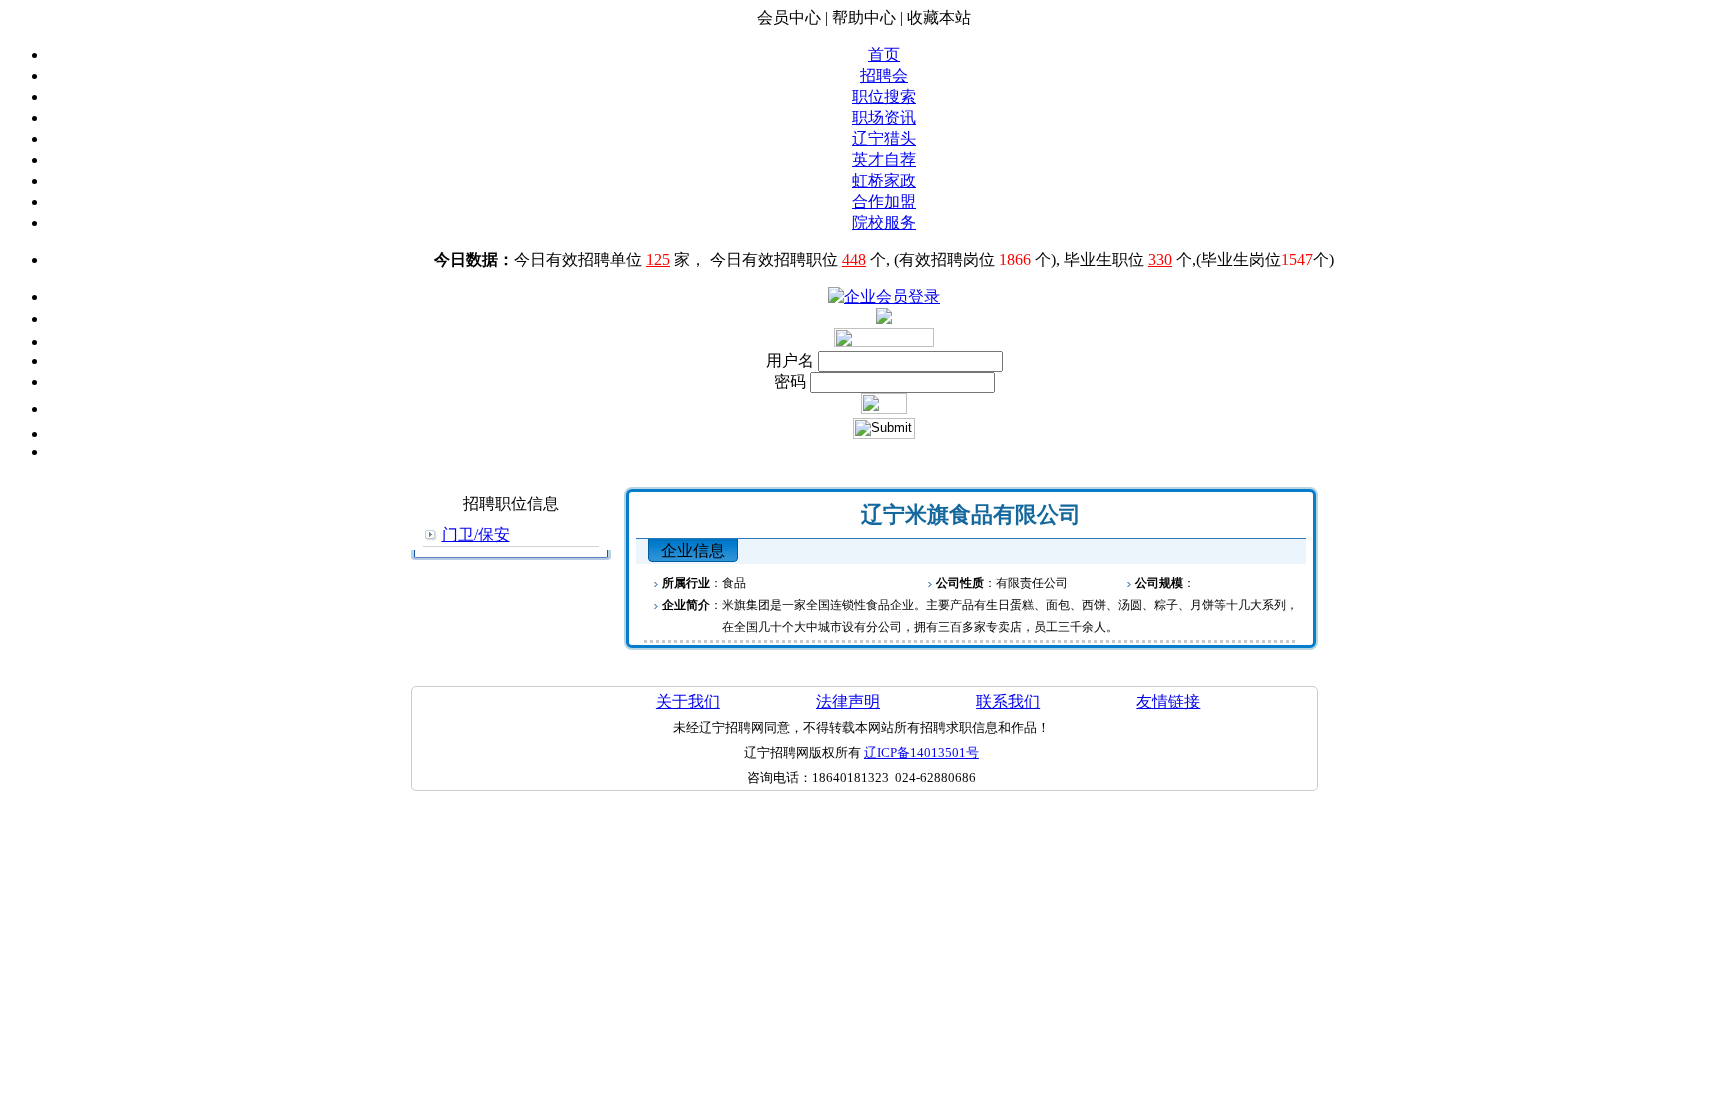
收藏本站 (939, 17)
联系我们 (1008, 701)
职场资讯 (884, 117)
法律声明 (848, 701)
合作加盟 (884, 201)
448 (854, 259)
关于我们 (688, 701)
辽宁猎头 (884, 138)
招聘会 (884, 75)
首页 (884, 54)
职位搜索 (884, 96)
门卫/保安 (476, 534)
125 (658, 259)
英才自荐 (884, 159)
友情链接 (1168, 701)
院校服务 (884, 222)
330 (1160, 259)
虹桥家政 (884, 180)
